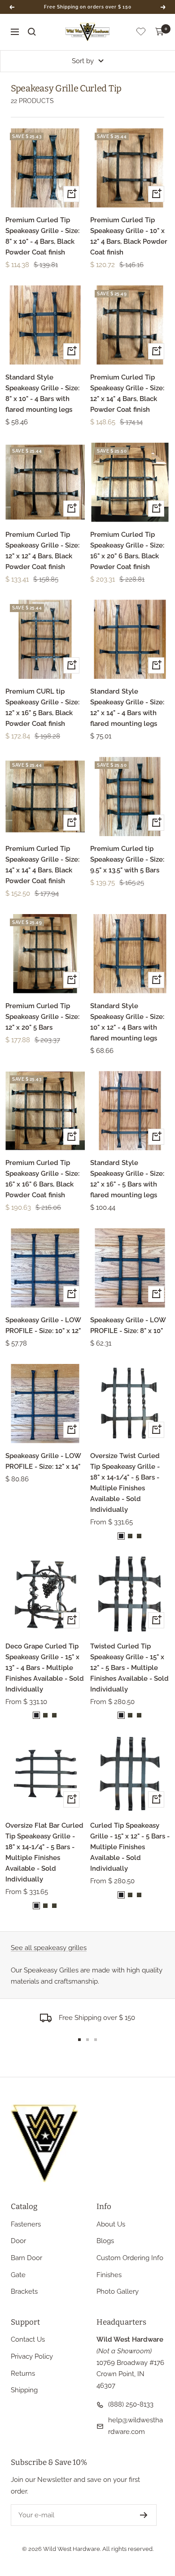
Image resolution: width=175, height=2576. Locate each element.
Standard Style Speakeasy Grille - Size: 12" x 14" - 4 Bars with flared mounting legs (127, 708)
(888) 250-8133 (131, 2404)
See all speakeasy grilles (49, 1948)
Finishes (109, 2275)
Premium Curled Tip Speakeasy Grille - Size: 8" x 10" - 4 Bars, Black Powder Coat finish (42, 236)
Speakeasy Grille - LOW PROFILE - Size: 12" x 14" (43, 1461)
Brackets (24, 2291)
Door (18, 2241)
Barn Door (26, 2258)
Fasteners (26, 2224)
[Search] (32, 32)
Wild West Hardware (72, 2549)
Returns (23, 2373)
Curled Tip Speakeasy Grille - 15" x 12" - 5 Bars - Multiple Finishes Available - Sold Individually (130, 1847)
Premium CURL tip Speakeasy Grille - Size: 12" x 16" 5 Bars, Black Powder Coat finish (42, 708)
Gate (18, 2275)
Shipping (24, 2390)
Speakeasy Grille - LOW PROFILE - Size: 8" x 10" (128, 1325)
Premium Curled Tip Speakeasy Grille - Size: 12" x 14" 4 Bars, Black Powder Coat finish (127, 393)
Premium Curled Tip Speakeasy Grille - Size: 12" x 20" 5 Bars (42, 1017)
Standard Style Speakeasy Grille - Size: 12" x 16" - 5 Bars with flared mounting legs (127, 1179)
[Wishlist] (141, 33)
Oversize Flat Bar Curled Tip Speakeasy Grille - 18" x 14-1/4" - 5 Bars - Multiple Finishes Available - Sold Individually (44, 1852)
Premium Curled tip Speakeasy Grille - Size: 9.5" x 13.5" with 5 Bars (127, 859)
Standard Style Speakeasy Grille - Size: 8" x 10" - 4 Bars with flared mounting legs (42, 393)
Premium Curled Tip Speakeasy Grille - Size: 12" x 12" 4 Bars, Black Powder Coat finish (42, 551)
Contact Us (28, 2339)
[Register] (144, 2515)
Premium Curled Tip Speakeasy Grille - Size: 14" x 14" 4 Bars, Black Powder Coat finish (42, 865)
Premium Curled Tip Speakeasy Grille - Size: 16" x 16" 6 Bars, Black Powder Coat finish (42, 1179)
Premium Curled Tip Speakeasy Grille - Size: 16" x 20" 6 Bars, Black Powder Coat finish (127, 551)
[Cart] (160, 32)
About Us (111, 2224)
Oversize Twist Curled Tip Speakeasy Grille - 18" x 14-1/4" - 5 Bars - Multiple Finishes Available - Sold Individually (125, 1483)
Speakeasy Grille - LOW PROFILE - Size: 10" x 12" (43, 1325)
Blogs (105, 2241)
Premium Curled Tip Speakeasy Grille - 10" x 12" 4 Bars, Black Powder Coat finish (129, 236)
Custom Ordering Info (130, 2258)
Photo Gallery (118, 2291)
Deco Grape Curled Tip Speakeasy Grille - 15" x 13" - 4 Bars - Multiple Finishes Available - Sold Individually (45, 1668)
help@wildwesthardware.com (136, 2426)
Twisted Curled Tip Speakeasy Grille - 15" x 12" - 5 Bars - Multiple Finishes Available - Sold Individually (129, 1668)
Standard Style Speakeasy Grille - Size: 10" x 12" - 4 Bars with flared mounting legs (127, 1022)
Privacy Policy (32, 2356)
